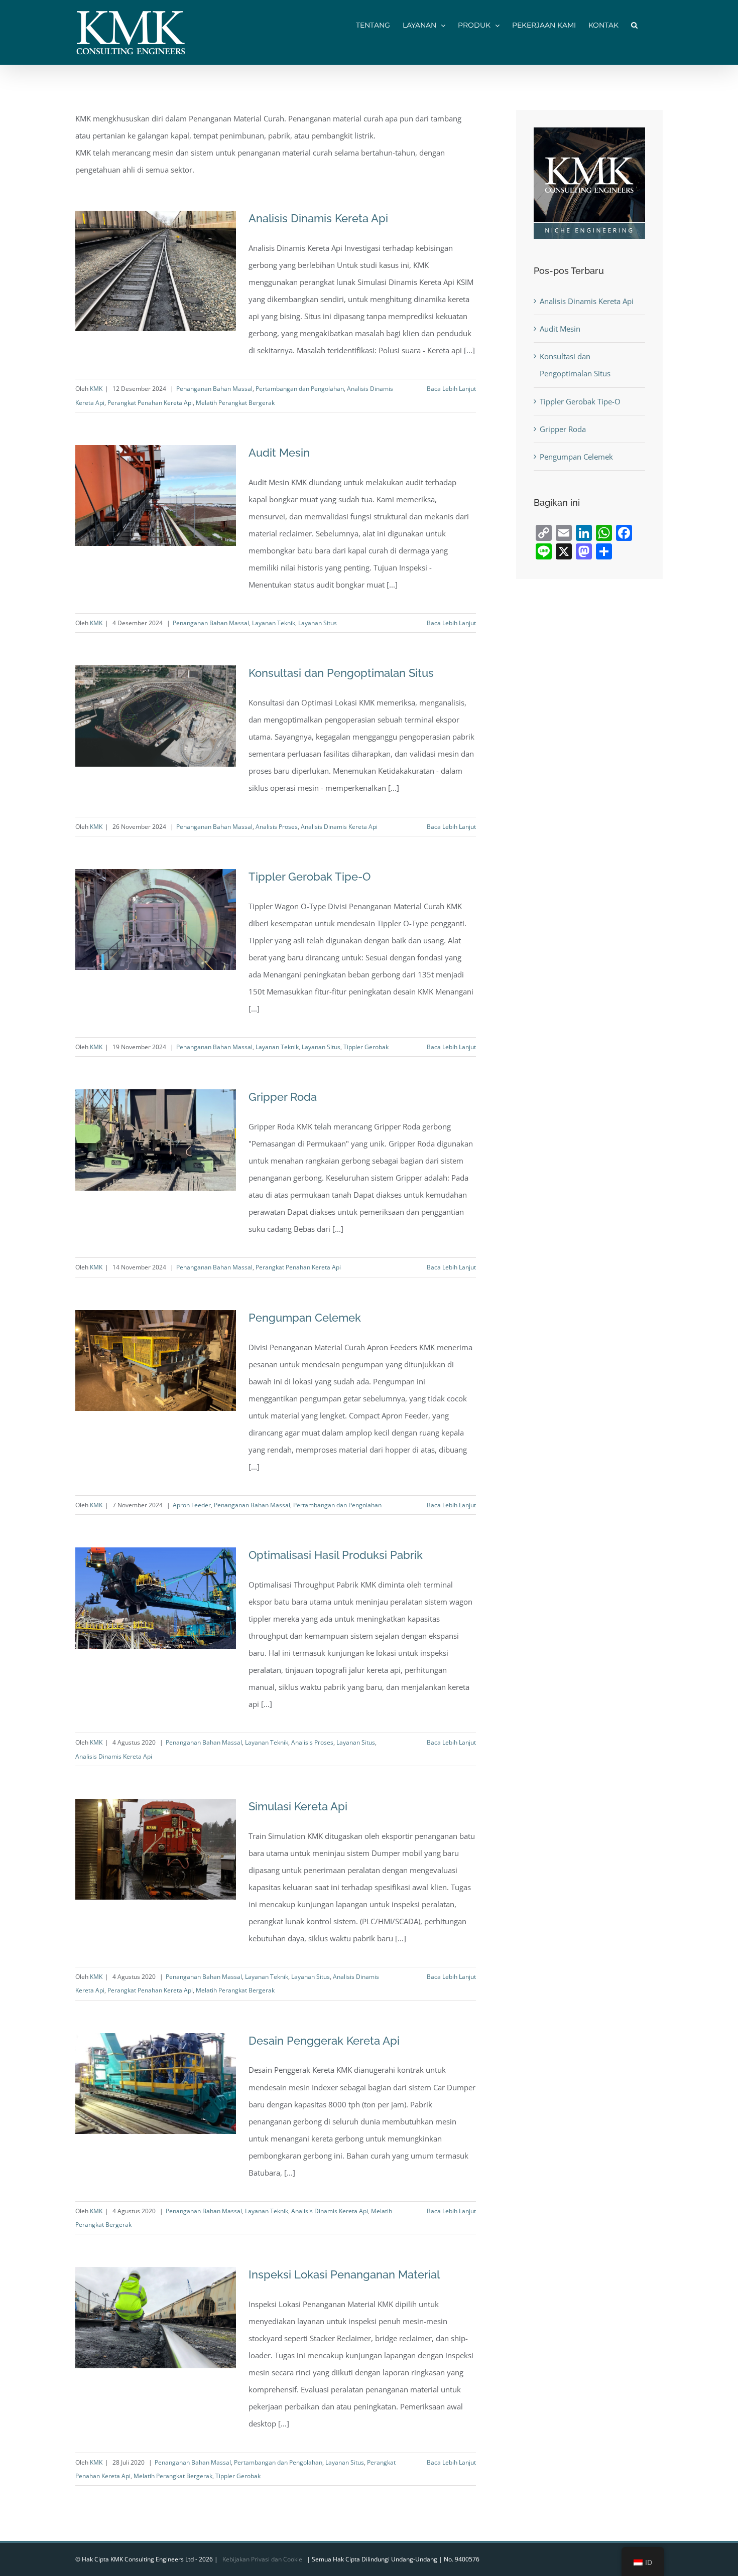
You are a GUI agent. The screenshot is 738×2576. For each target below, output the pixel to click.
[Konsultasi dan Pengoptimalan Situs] (156, 716)
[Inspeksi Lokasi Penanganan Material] (156, 2318)
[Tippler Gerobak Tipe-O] (156, 920)
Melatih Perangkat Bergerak (235, 403)
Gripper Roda (283, 1097)
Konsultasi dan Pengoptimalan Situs (341, 673)
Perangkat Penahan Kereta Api (150, 403)
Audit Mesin (279, 453)
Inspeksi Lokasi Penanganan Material (344, 2274)
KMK (96, 389)
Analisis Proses (277, 827)
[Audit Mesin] (156, 496)
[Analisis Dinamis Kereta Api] (156, 271)
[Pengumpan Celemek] (156, 1361)
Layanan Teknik (274, 623)
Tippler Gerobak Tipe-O (310, 877)
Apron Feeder (192, 1505)
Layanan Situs (318, 623)
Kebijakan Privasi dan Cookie (262, 2559)
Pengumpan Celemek (305, 1318)
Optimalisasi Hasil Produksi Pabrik (336, 1555)
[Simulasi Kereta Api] (156, 1849)
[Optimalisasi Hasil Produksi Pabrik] (156, 1598)
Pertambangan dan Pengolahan (300, 389)
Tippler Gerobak (366, 1047)
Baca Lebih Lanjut (451, 389)
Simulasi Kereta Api (298, 1806)
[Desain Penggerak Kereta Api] (156, 2084)
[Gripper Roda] (156, 1140)
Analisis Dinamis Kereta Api (318, 218)
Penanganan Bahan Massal (214, 389)
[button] (634, 24)
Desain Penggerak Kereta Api (324, 2041)
